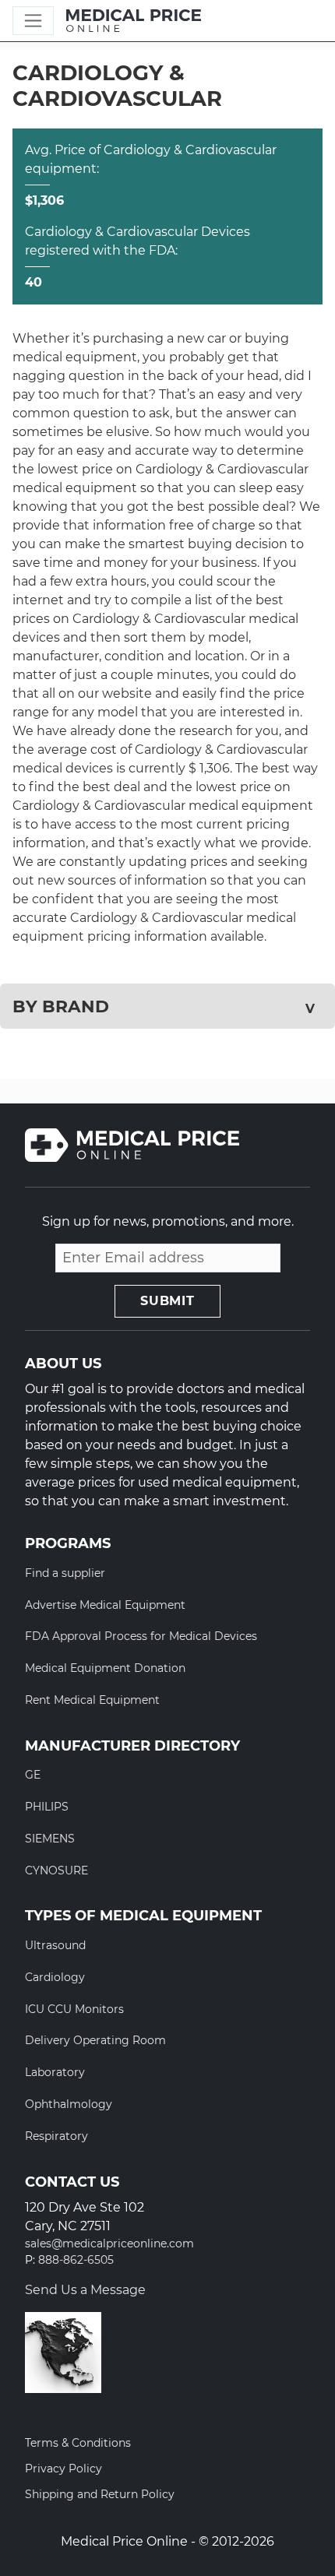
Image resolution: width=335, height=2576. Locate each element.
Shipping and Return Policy (100, 2494)
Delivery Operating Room (95, 2040)
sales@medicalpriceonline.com (109, 2244)
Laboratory (55, 2072)
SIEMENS (50, 1839)
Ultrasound (55, 1945)
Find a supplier (65, 1573)
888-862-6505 (76, 2260)
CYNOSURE (56, 1870)
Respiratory (56, 2136)
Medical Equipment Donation (105, 1668)
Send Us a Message (85, 2290)
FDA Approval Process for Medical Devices (141, 1636)
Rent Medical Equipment (92, 1700)
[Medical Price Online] (134, 21)
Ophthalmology (69, 2104)
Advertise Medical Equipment (105, 1605)
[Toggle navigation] (33, 21)
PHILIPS (47, 1807)
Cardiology (55, 1977)
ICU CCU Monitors (74, 2009)
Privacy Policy (63, 2469)
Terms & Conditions (78, 2443)
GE (33, 1775)
